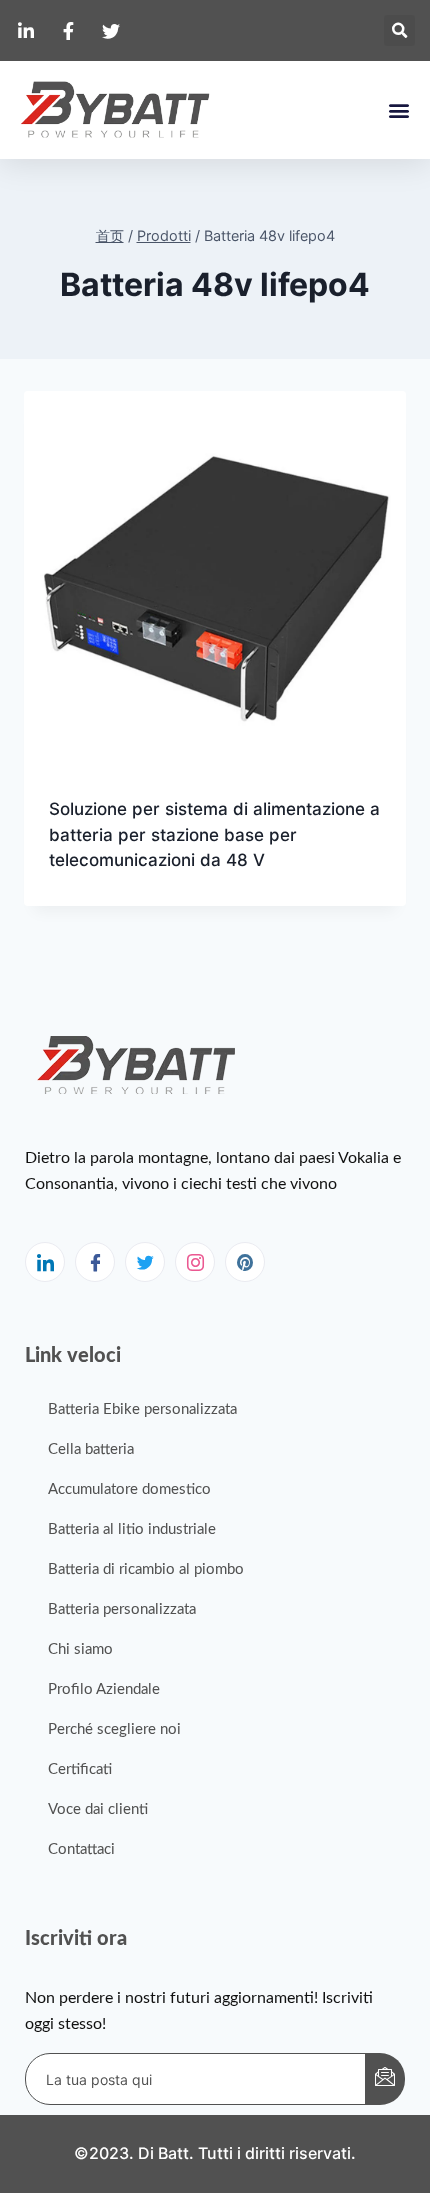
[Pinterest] (245, 1262)
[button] (399, 30)
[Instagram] (195, 1262)
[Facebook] (95, 1262)
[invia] (385, 2079)
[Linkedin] (45, 1262)
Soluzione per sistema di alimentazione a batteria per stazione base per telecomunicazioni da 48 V (214, 834)
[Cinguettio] (145, 1262)
